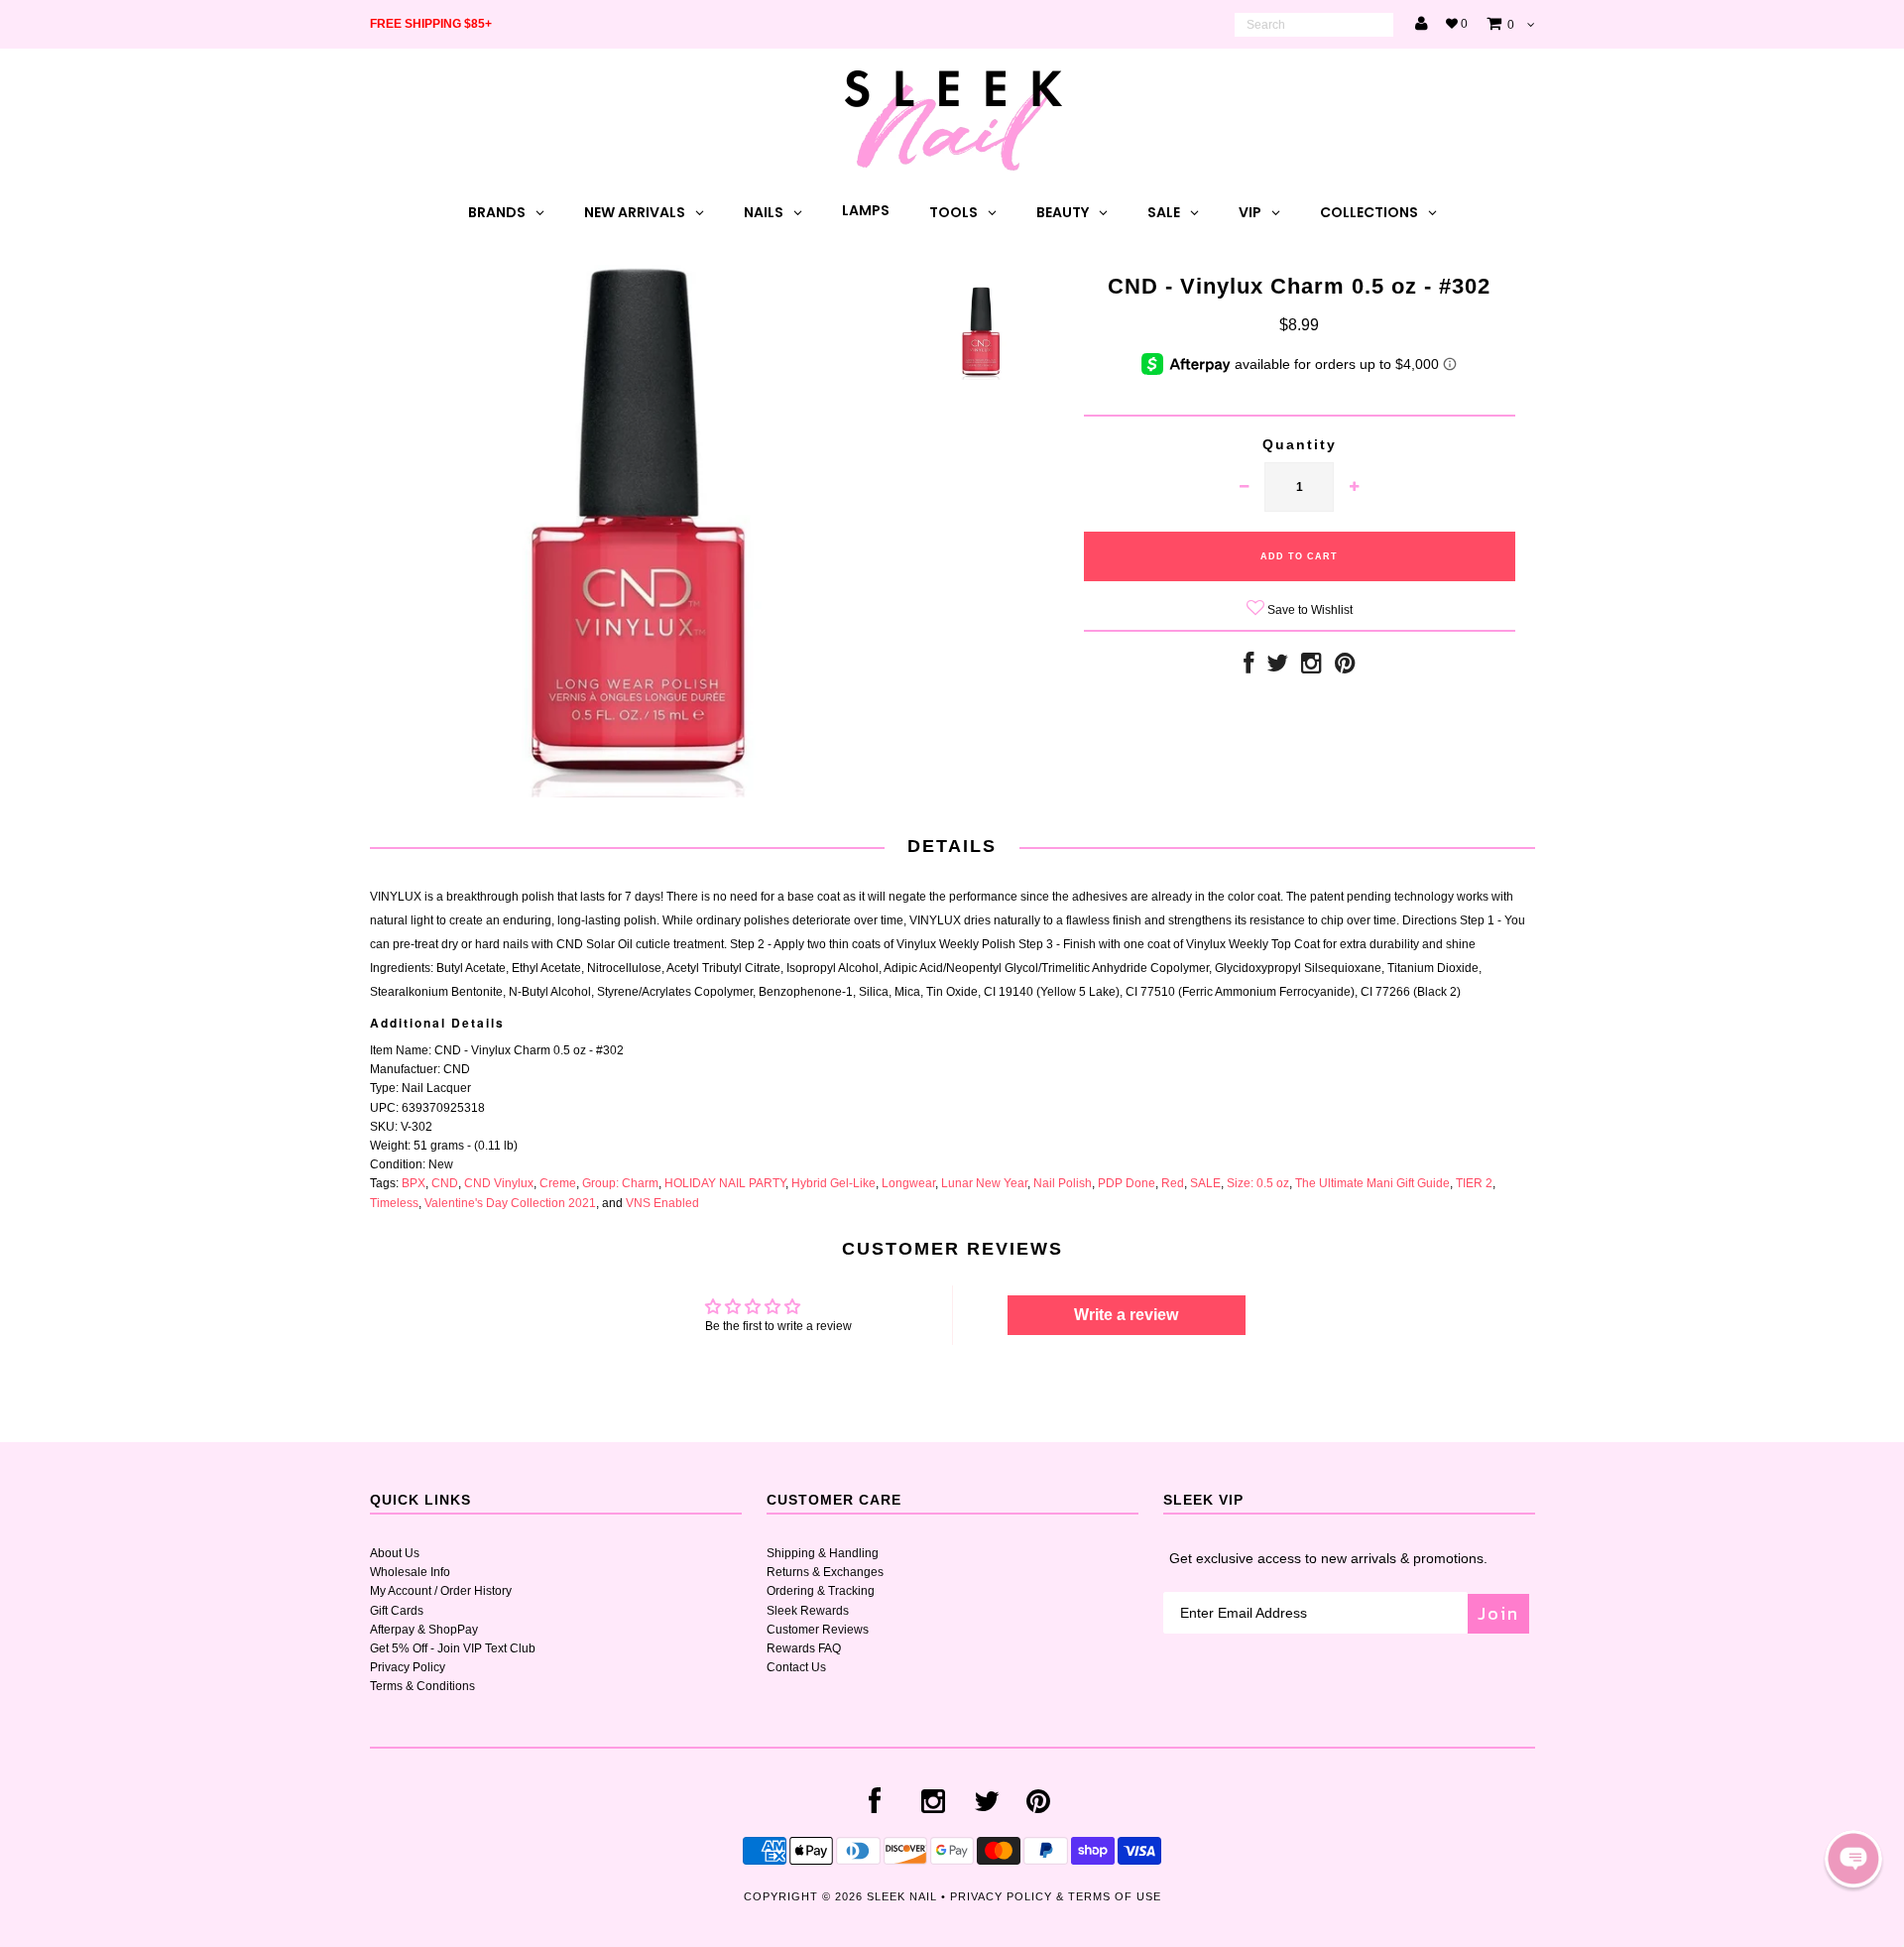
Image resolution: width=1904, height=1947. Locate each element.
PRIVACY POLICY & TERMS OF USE (1056, 1896)
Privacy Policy (408, 1667)
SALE (1205, 1183)
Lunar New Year (984, 1183)
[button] (1853, 1859)
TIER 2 (1474, 1183)
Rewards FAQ (804, 1648)
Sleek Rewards (808, 1611)
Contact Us (796, 1667)
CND (445, 1183)
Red (1173, 1183)
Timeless (394, 1203)
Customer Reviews (818, 1630)
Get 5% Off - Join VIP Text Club (453, 1648)
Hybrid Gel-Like (833, 1183)
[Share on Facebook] (1249, 668)
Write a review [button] (1126, 1315)
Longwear (908, 1183)
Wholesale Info (410, 1572)
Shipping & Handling (823, 1553)
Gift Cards (397, 1611)
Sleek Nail (902, 1896)
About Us (395, 1553)
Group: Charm (620, 1183)
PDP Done (1127, 1183)
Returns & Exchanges (825, 1572)
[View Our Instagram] (1311, 668)
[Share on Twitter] (1277, 668)
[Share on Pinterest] (1345, 668)
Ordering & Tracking (821, 1591)
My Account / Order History (441, 1591)
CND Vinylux (499, 1183)
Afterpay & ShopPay (424, 1630)
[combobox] (1314, 25)
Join (1498, 1613)
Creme (558, 1183)
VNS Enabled (662, 1203)
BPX (414, 1183)
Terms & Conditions (422, 1686)
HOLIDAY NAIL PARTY (725, 1183)
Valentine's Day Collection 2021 (510, 1203)
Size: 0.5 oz (1258, 1183)
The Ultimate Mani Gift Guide (1372, 1183)
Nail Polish (1063, 1183)
